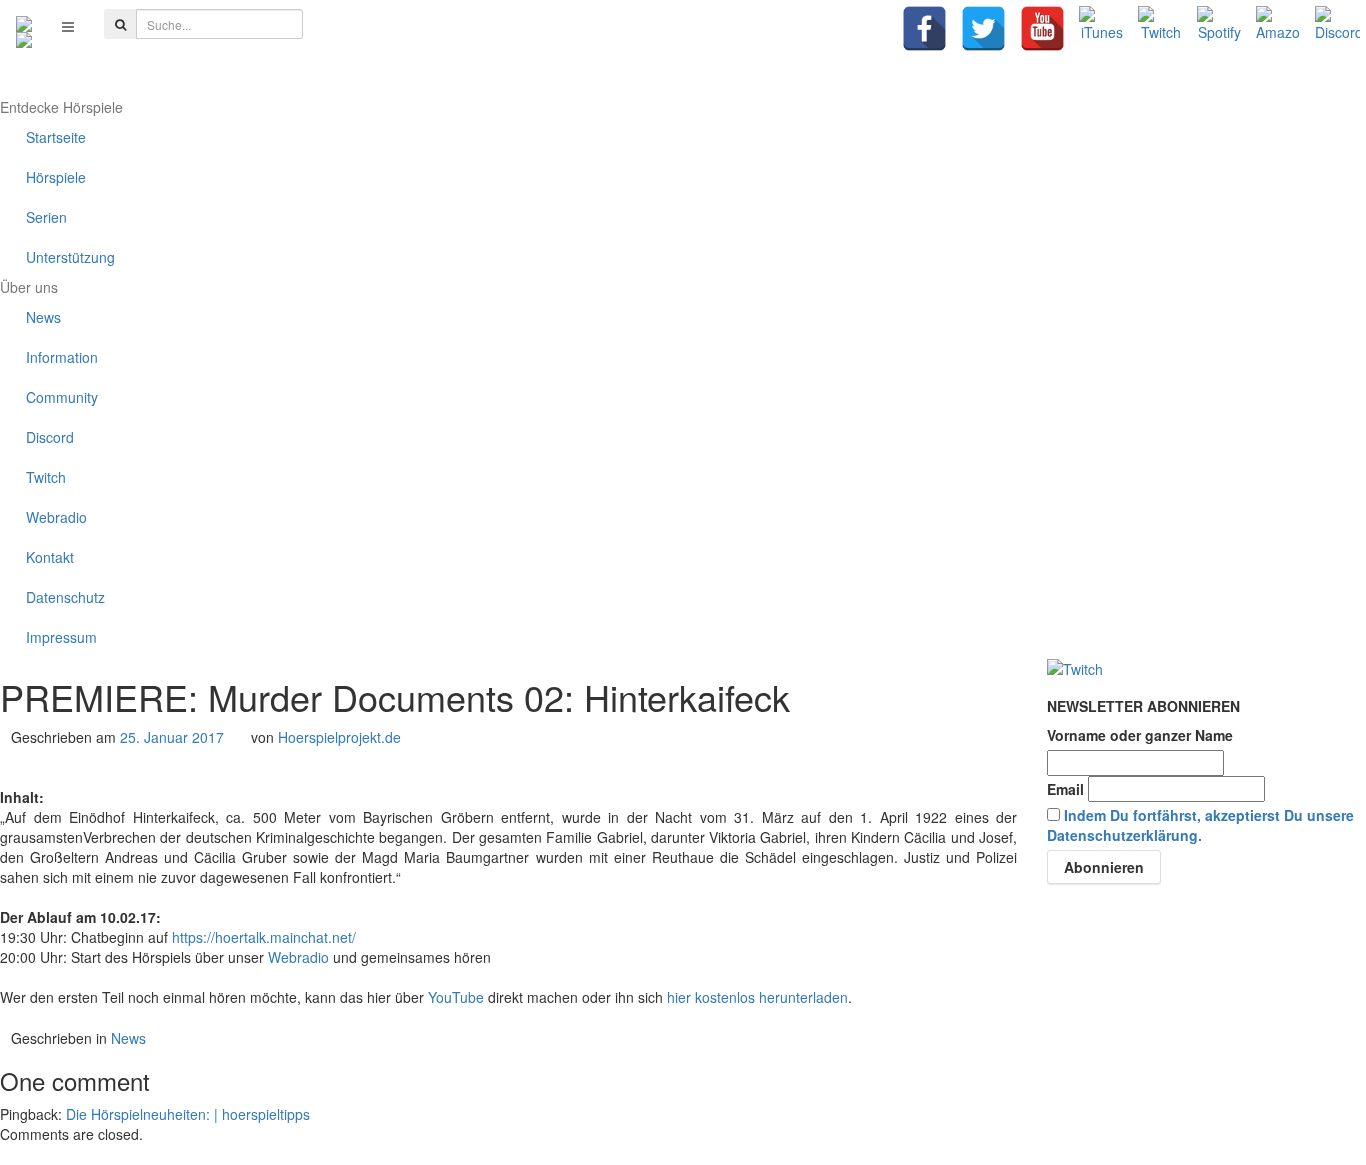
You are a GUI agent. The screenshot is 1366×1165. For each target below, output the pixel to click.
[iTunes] (1101, 28)
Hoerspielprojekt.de (339, 737)
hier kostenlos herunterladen (757, 997)
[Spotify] (1219, 28)
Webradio (298, 957)
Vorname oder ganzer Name (1140, 735)
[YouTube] (1042, 28)
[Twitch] (1160, 28)
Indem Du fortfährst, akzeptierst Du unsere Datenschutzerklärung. (1200, 825)
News (128, 1038)
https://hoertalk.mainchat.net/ (264, 937)
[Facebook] (924, 28)
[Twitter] (983, 28)
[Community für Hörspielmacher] (24, 26)
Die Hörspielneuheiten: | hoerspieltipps (188, 1114)
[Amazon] (1278, 28)
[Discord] (1337, 28)
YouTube (456, 997)
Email (1065, 789)
